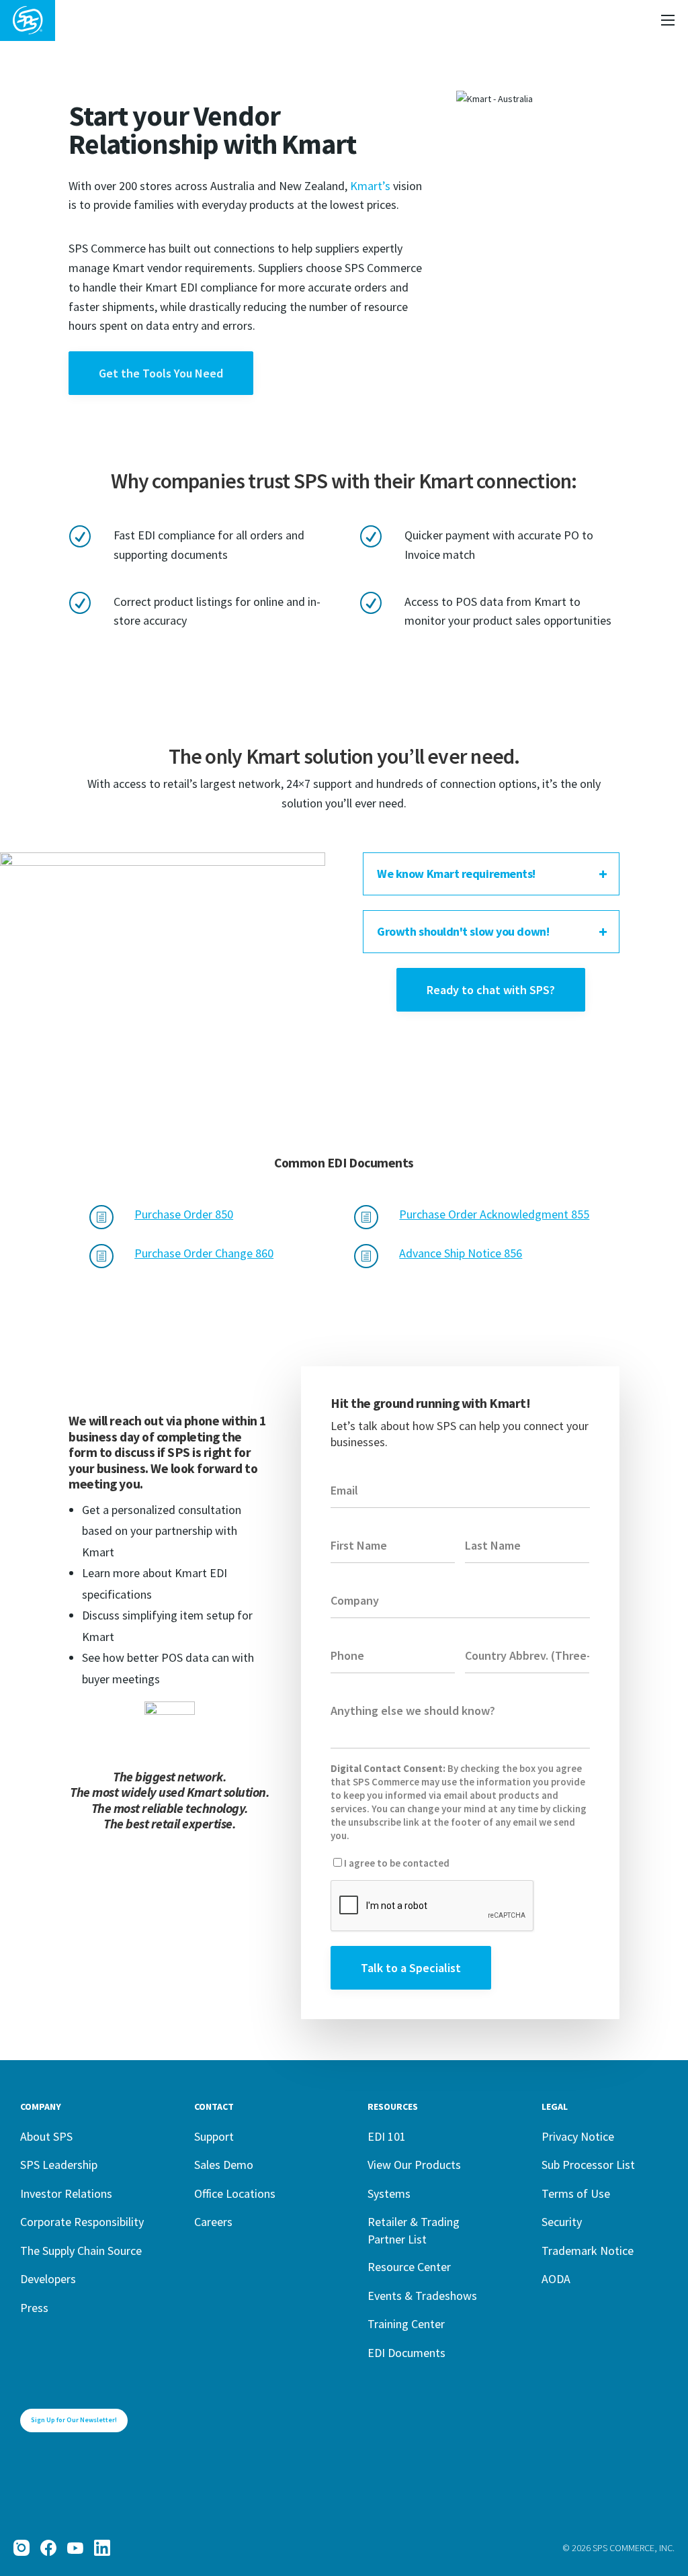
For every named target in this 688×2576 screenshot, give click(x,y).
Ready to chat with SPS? (491, 990)
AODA (556, 2279)
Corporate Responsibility (82, 2222)
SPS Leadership (59, 2165)
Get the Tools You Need (161, 373)
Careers (213, 2222)
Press (34, 2308)
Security (562, 2222)
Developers (48, 2279)
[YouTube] (75, 2548)
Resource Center (409, 2267)
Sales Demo (224, 2165)
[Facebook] (48, 2548)
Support (214, 2136)
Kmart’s (370, 186)
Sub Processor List (588, 2165)
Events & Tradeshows (422, 2296)
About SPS (46, 2136)
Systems (389, 2193)
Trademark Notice (588, 2251)
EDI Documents (406, 2353)
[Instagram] (21, 2548)
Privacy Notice (578, 2136)
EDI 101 (387, 2136)
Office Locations (235, 2193)
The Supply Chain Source (81, 2251)
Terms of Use (576, 2193)
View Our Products (414, 2165)
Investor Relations (66, 2193)
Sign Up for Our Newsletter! (74, 2420)
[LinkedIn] (102, 2548)
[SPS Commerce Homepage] (28, 20)
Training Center (406, 2324)
